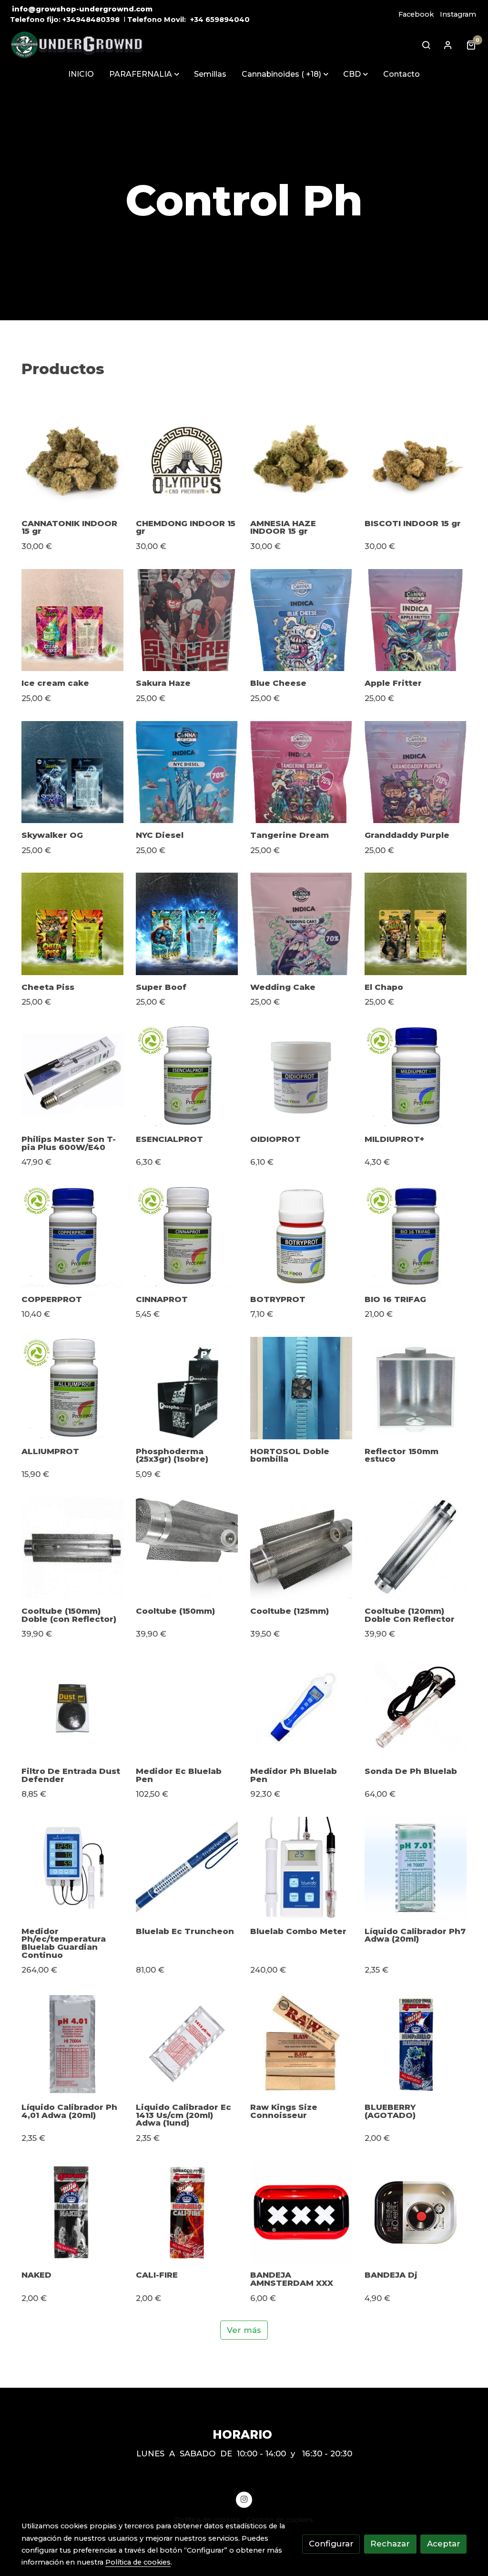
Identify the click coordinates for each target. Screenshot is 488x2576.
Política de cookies (138, 2562)
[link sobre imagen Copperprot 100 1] (73, 1236)
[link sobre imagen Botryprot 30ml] (301, 1236)
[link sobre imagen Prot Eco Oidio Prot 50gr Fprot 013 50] (301, 1076)
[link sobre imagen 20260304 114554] (301, 772)
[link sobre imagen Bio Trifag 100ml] (416, 1236)
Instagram (458, 14)
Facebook (416, 14)
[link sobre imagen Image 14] (301, 460)
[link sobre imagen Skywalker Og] (73, 772)
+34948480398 (91, 20)
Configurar (331, 2544)
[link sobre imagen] (73, 1388)
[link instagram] (244, 2499)
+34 (197, 20)
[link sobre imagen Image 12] (73, 460)
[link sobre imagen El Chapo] (416, 924)
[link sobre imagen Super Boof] (187, 924)
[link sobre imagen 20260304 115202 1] (416, 772)
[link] (77, 45)
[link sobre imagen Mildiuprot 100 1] (416, 1076)
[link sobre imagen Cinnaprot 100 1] (187, 1236)
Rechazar (390, 2544)
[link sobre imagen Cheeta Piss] (73, 924)
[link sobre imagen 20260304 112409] (416, 620)
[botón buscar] (426, 45)
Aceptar (444, 2544)
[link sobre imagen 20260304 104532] (187, 620)
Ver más (244, 2330)
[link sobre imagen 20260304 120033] (301, 924)
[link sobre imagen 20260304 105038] (301, 620)
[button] (144, 74)
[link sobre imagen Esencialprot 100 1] (187, 1076)
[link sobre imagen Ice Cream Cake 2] (73, 620)
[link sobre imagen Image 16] (416, 460)
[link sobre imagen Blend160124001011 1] (187, 460)
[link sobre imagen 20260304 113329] (187, 772)
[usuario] (448, 45)
